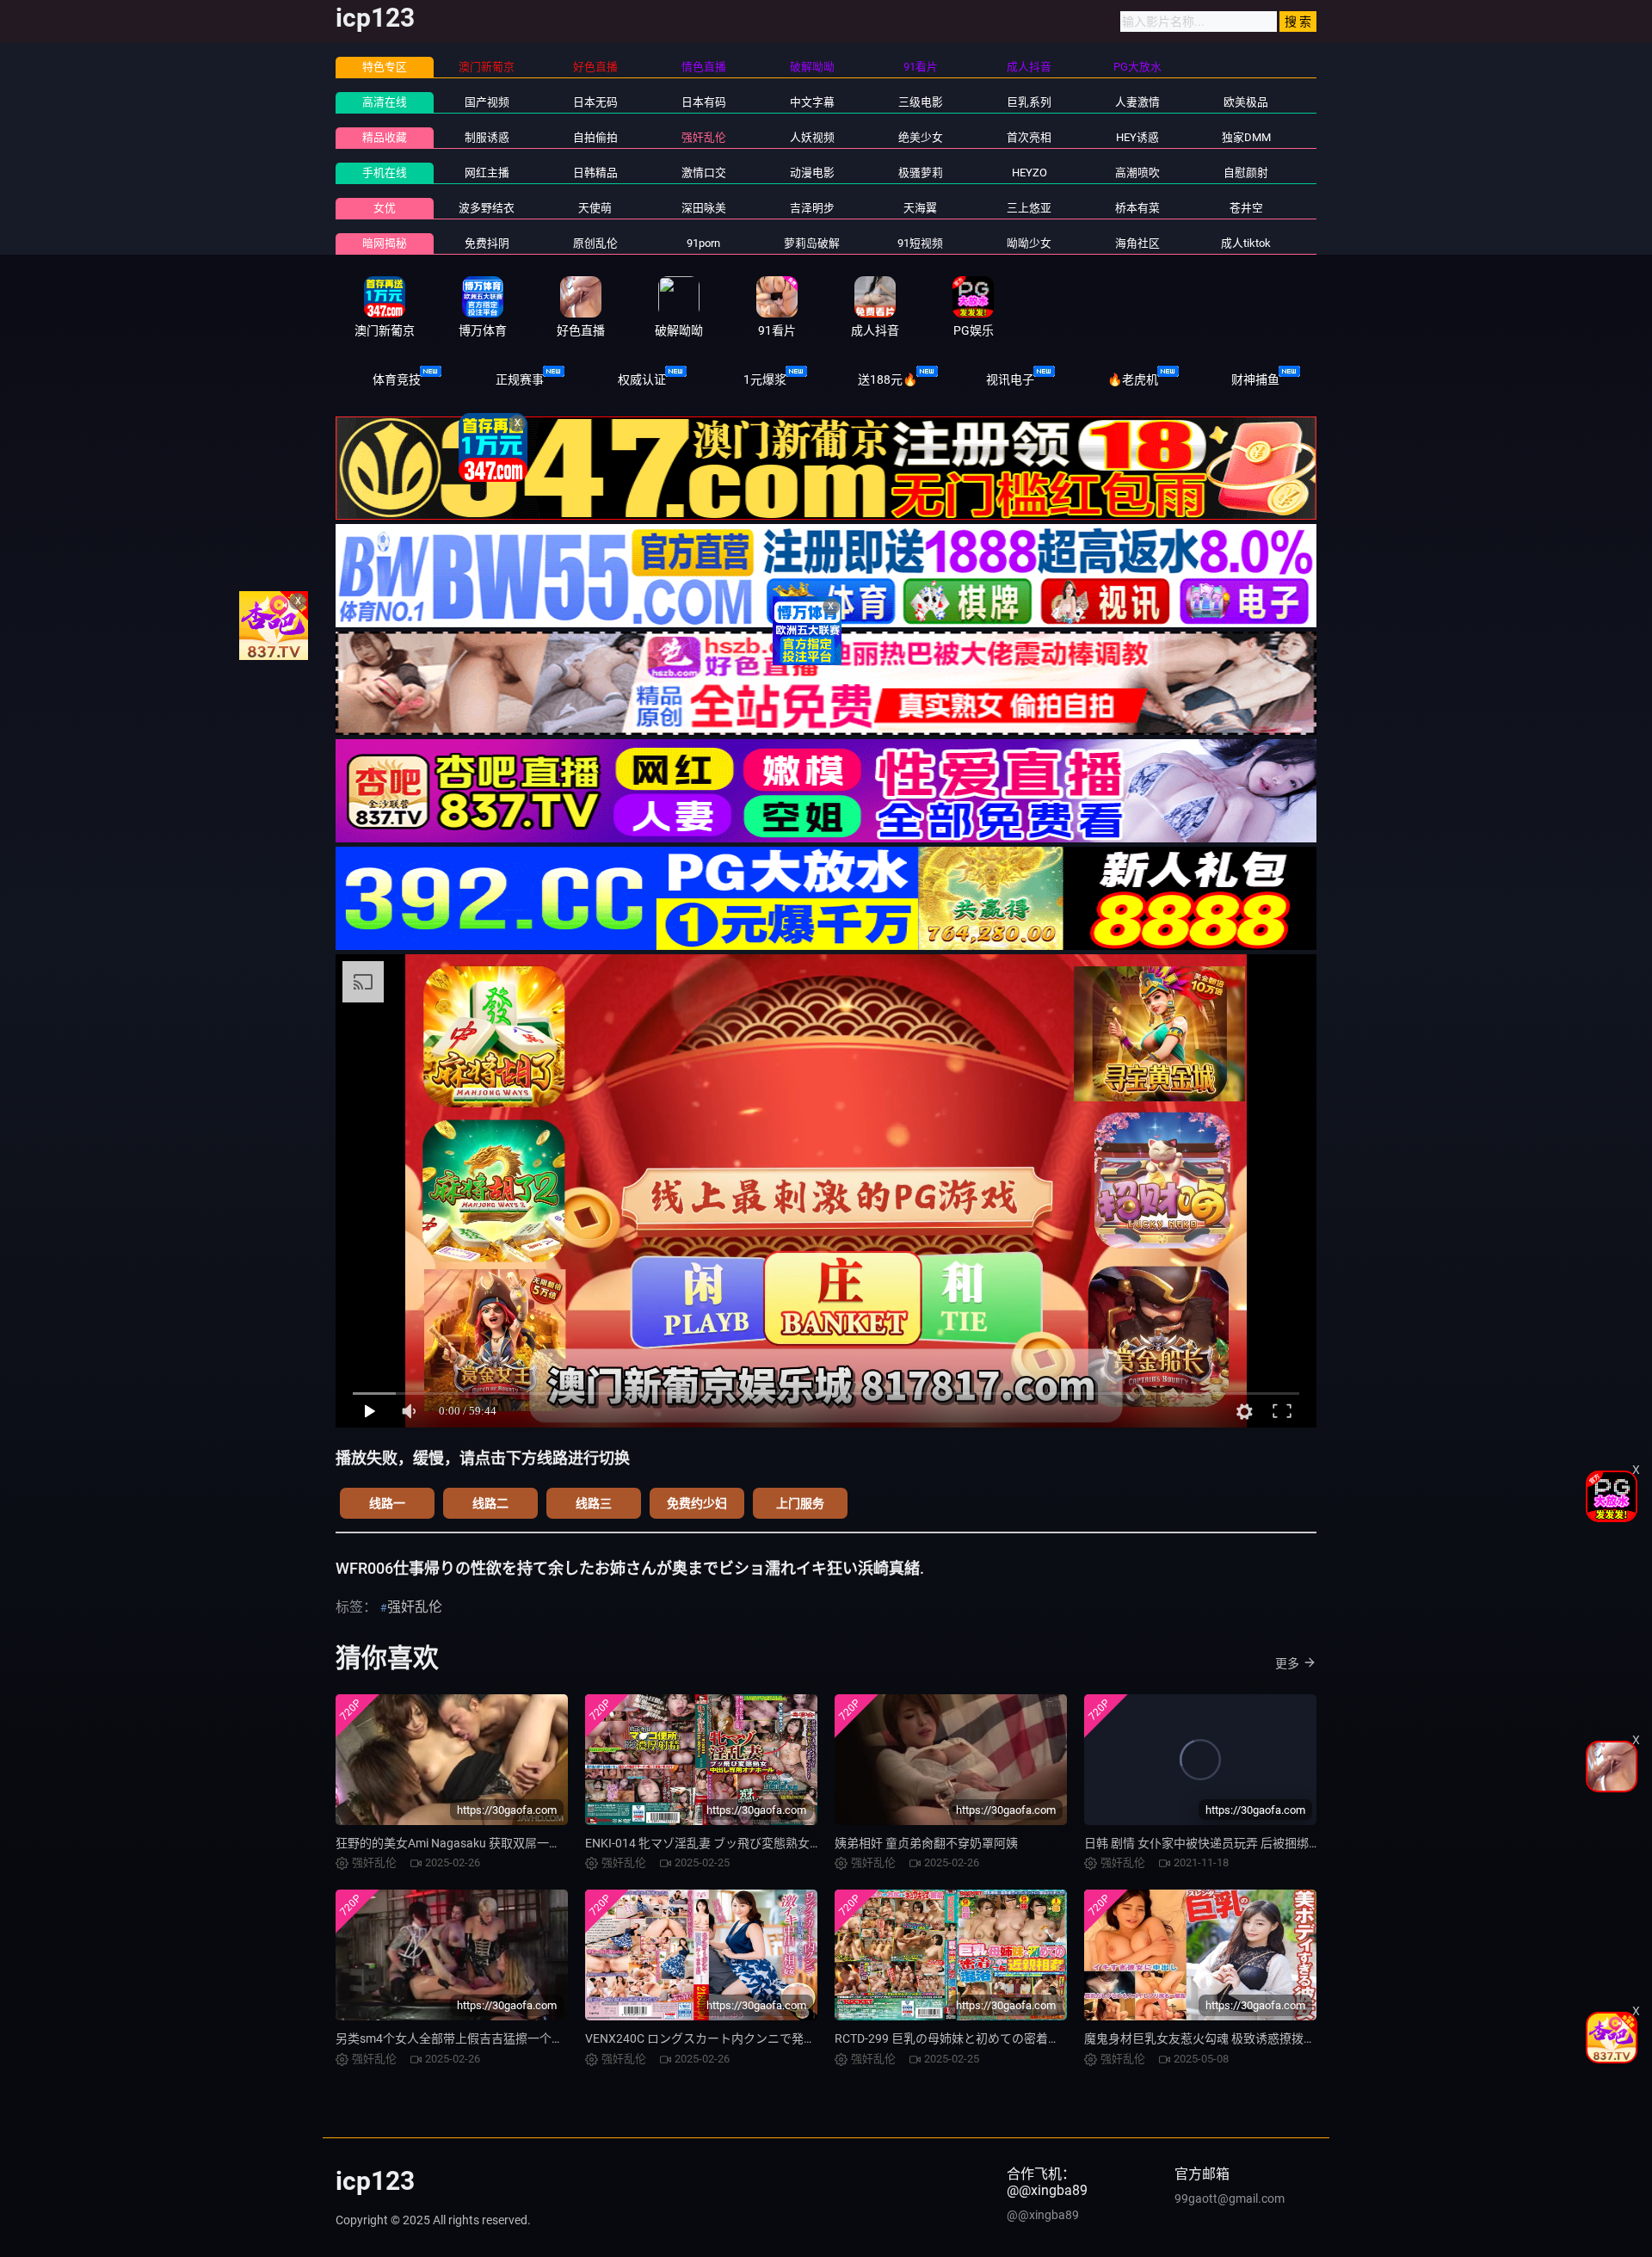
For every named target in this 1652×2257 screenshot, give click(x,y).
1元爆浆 (765, 379)
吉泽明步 (812, 208)
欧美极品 (1246, 102)
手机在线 (385, 173)
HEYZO (1029, 173)
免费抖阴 (487, 243)
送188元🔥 (888, 379)
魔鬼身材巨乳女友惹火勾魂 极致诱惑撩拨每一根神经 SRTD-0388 (1255, 2038)
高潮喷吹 (1137, 173)
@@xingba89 (1043, 2215)
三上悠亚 (1029, 208)
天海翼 (920, 208)
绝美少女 (921, 137)
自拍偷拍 (595, 137)
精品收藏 (385, 137)
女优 (385, 208)
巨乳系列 (1029, 102)
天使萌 (595, 208)
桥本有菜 (1137, 208)
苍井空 (1246, 208)
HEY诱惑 (1137, 137)
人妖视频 (812, 137)
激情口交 (704, 173)
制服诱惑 (487, 137)
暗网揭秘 (385, 243)
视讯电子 (1010, 379)
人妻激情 (1137, 102)
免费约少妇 (697, 1503)
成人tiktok (1246, 243)
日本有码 (704, 102)
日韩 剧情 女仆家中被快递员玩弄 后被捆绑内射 (1208, 1843)
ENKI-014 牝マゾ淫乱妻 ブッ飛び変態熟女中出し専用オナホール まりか (777, 1843)
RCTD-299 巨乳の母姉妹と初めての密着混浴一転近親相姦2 (993, 2038)
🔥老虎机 (1133, 379)
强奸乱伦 (704, 137)
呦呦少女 (1029, 243)
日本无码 (595, 102)
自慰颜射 (1246, 173)
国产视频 (487, 102)
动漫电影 (812, 173)
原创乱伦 (595, 243)
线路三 (594, 1503)
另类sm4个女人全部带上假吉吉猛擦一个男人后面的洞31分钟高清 (511, 2038)
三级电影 (921, 102)
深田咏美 (704, 208)
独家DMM (1246, 137)
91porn (703, 243)
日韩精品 (595, 173)
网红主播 (487, 173)
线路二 (490, 1503)
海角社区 (1137, 243)
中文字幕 (812, 102)
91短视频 (920, 243)
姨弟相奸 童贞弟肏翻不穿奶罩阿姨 (926, 1843)
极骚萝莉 (921, 173)
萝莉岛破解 (812, 243)
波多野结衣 (487, 208)
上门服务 (800, 1503)
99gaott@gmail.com (1230, 2198)
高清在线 (385, 102)
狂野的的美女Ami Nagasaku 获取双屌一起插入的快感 (478, 1843)
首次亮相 (1029, 137)
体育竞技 (397, 379)
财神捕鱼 (1255, 379)
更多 (1287, 1663)
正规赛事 (520, 379)
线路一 (387, 1503)
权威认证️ (642, 379)
